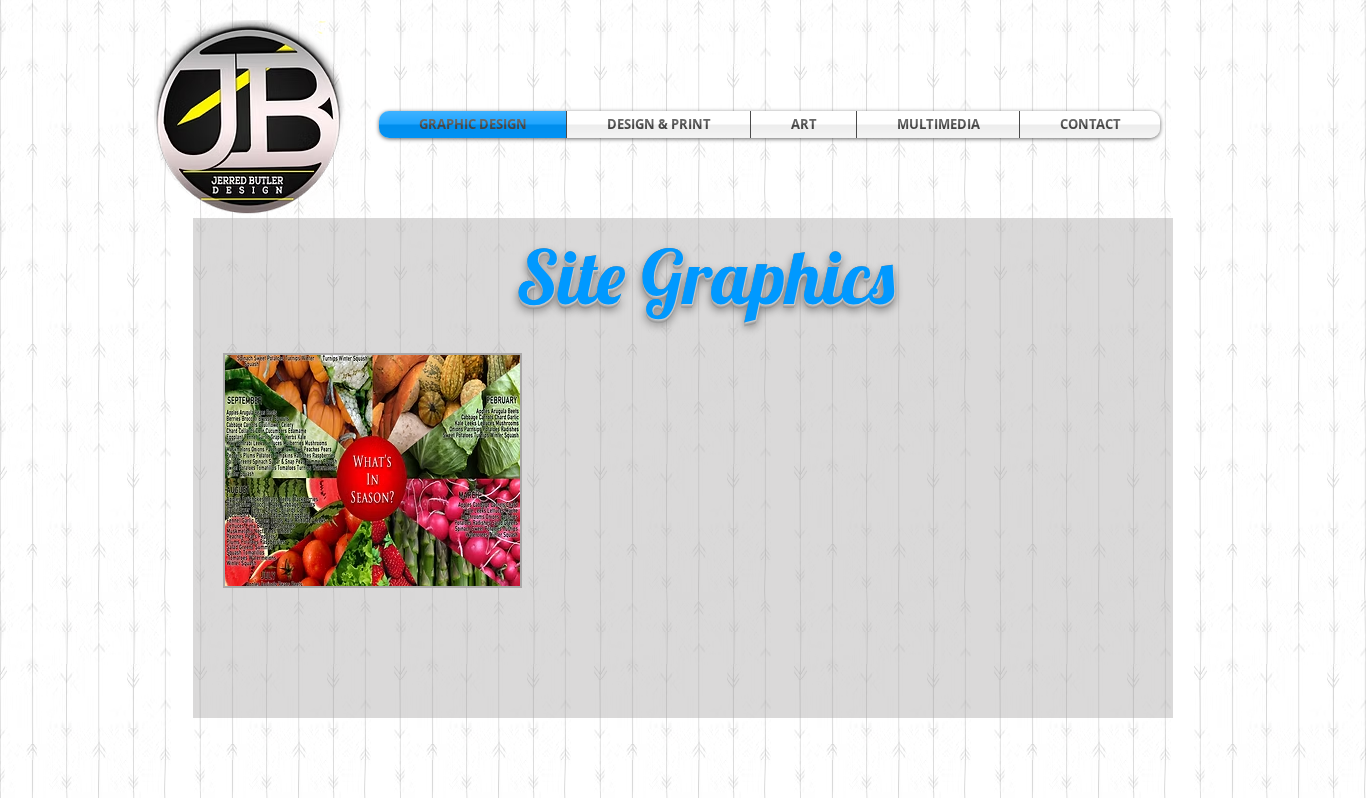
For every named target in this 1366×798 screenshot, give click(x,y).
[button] (658, 124)
